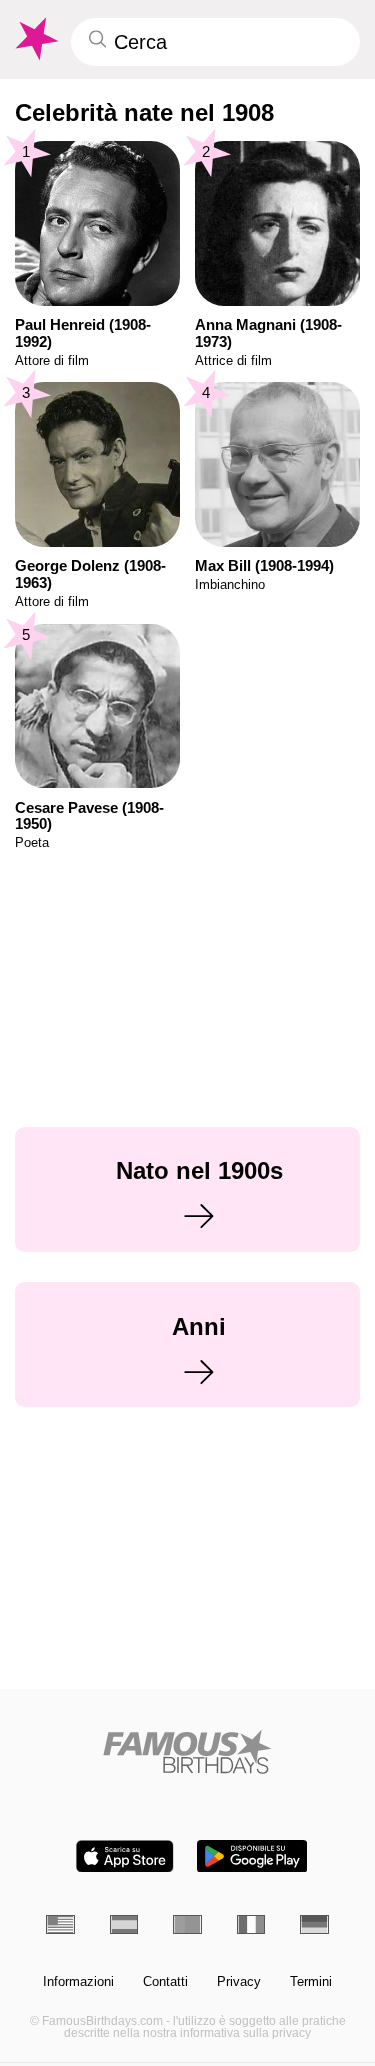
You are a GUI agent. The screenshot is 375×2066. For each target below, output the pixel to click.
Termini (311, 1982)
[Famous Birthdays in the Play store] (252, 1856)
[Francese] (251, 1924)
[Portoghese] (187, 1924)
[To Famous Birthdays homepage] (35, 39)
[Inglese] (60, 1924)
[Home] (187, 1751)
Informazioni (78, 1982)
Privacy (239, 1982)
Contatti (165, 1982)
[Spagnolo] (124, 1924)
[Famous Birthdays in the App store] (125, 1856)
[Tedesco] (314, 1924)
